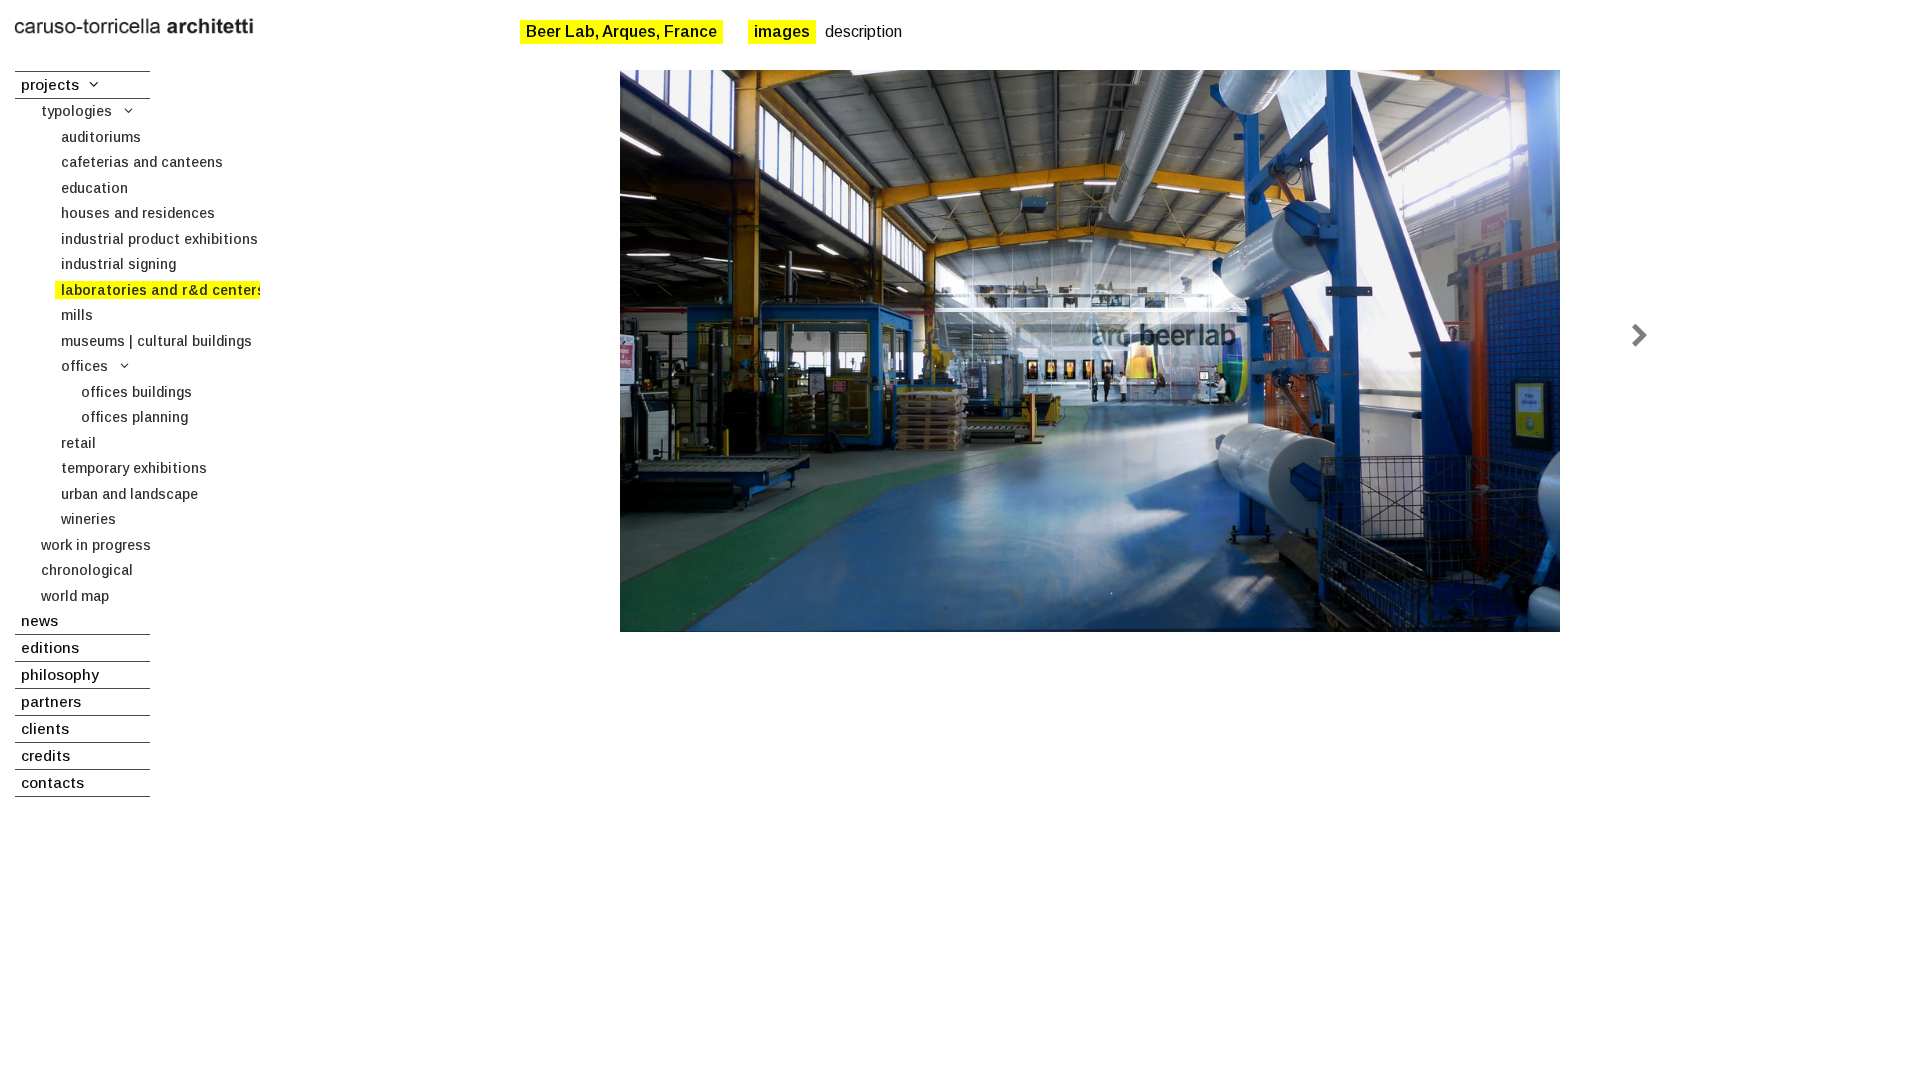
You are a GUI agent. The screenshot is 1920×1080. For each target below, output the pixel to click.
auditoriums (101, 137)
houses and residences (138, 213)
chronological (87, 570)
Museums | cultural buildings (156, 341)
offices (84, 366)
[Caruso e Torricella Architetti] (134, 27)
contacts (52, 782)
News (39, 620)
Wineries (88, 519)
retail (78, 443)
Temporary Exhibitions (134, 468)
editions (50, 647)
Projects (50, 84)
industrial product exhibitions (159, 239)
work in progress (96, 545)
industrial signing (118, 264)
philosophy (60, 674)
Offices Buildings (136, 392)
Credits (45, 755)
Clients (45, 728)
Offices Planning (134, 417)
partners (51, 701)
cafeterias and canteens (142, 162)
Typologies (76, 111)
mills (77, 315)
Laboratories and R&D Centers (163, 290)
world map (75, 596)
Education (94, 188)
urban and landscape (129, 494)
